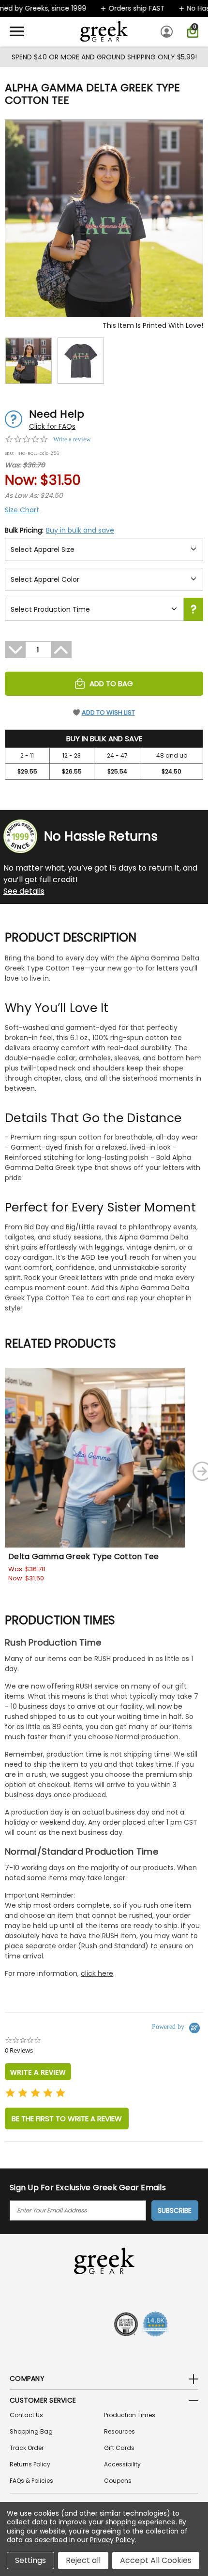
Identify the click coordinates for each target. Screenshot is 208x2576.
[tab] (38, 2072)
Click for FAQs (52, 426)
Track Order (27, 2448)
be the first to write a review (67, 2119)
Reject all (83, 2560)
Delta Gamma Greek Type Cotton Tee (83, 1556)
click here (97, 1973)
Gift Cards (119, 2448)
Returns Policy (30, 2464)
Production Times (130, 2415)
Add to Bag (111, 683)
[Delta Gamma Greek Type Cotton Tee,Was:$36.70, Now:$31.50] (95, 1458)
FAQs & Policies (31, 2481)
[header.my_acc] (168, 31)
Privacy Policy (112, 2540)
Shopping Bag (31, 2431)
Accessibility (122, 2464)
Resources (119, 2431)
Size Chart (22, 510)
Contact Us (26, 2415)
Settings (30, 2560)
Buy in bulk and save (80, 530)
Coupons (118, 2481)
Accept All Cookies (156, 2560)
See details (24, 891)
